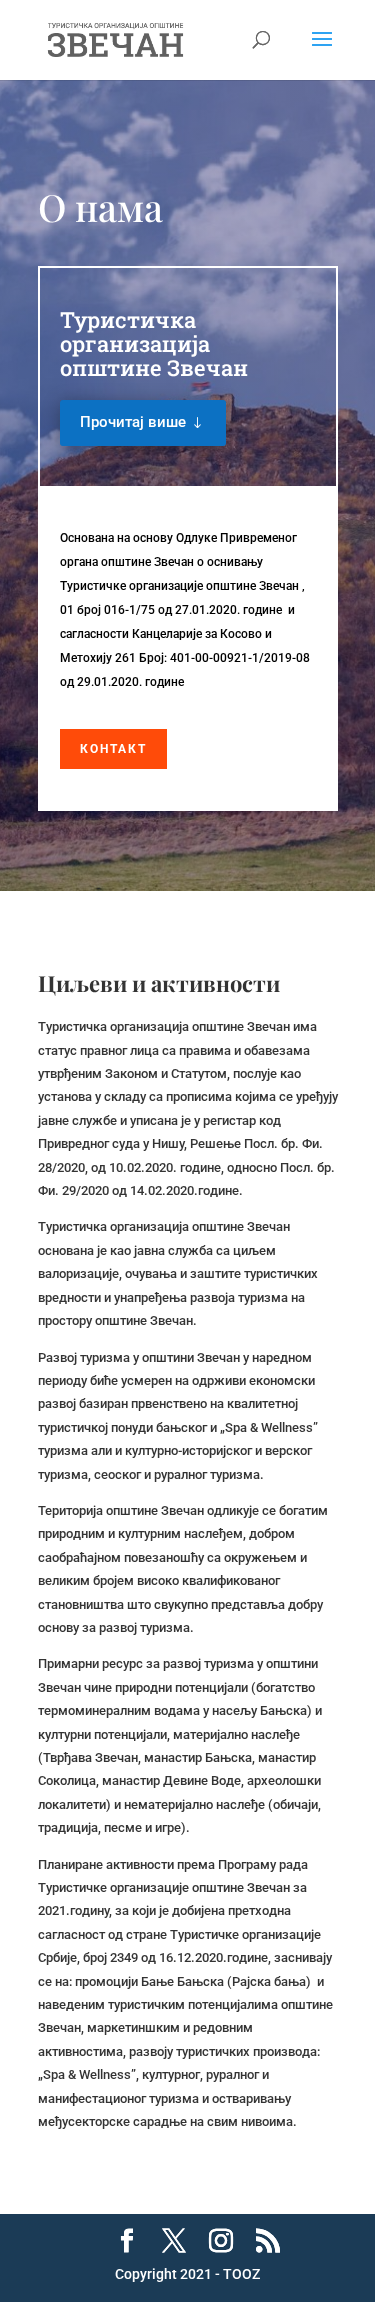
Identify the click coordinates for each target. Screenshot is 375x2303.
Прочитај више (133, 422)
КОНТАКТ (113, 749)
